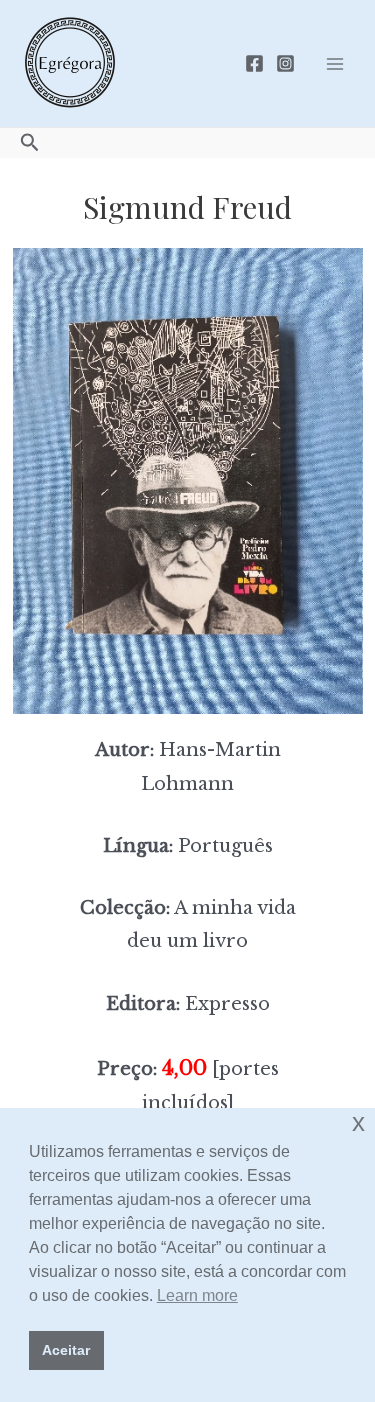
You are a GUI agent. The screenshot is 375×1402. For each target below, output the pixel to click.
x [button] (358, 1122)
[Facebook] (254, 63)
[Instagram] (285, 63)
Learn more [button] (197, 1295)
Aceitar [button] (66, 1350)
